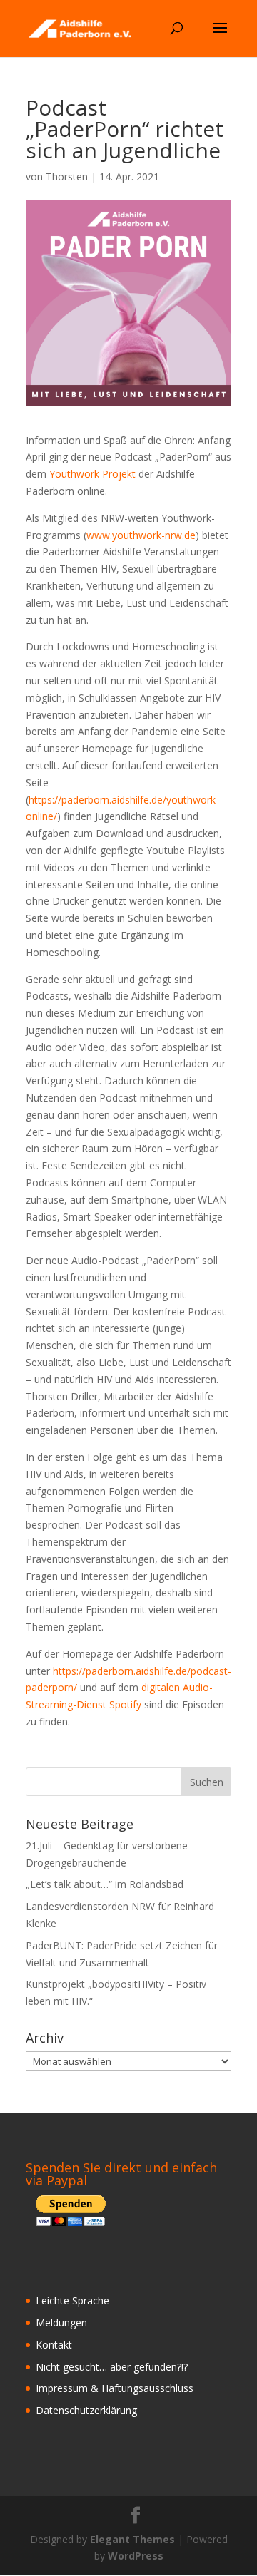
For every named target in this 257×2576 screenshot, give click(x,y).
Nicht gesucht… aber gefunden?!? (112, 2367)
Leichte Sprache (72, 2300)
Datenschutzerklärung (86, 2410)
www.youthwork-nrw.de (141, 535)
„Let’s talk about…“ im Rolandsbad (105, 1884)
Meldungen (61, 2323)
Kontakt (54, 2345)
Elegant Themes (132, 2539)
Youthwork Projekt (92, 474)
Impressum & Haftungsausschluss (115, 2388)
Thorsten (67, 176)
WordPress (136, 2556)
